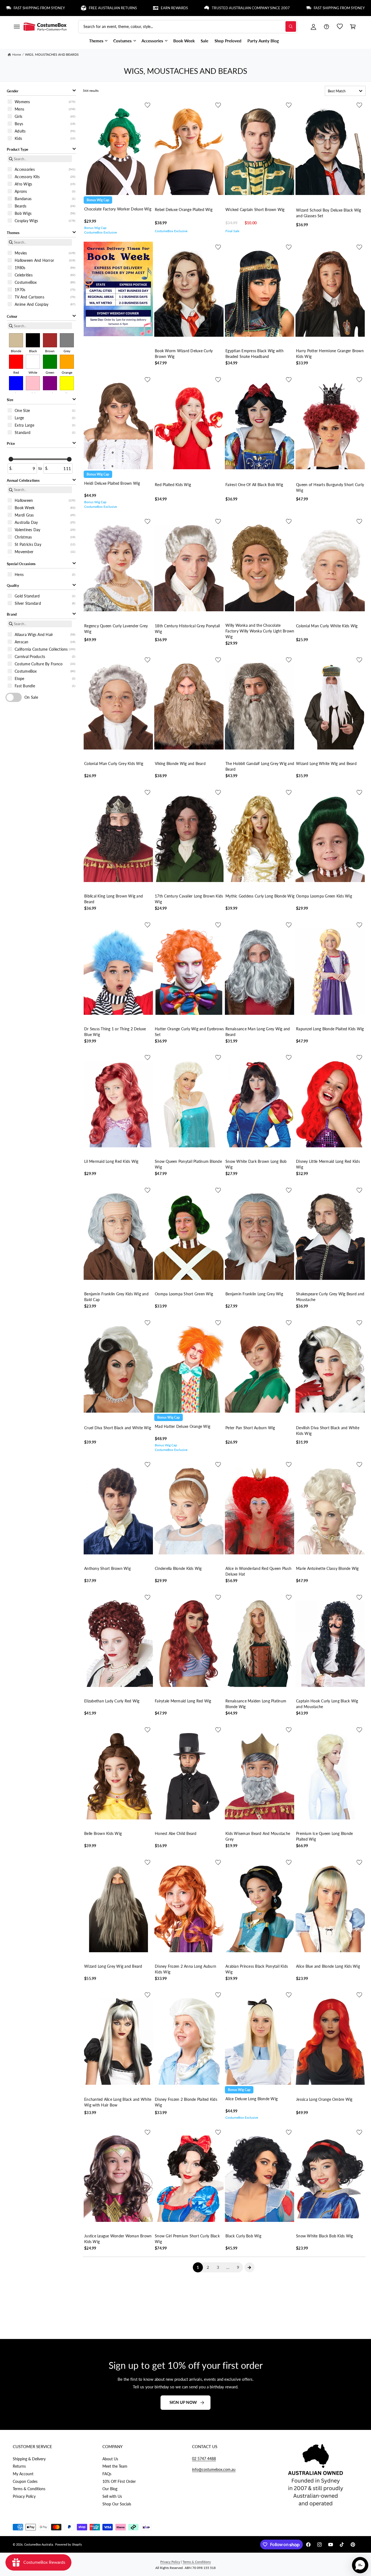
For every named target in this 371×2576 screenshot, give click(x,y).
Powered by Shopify (69, 2544)
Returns (19, 2466)
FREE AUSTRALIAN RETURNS (317, 8)
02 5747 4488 (204, 2459)
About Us (110, 2459)
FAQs (107, 2474)
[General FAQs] (326, 27)
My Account (23, 2474)
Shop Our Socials (117, 2504)
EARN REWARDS (79, 8)
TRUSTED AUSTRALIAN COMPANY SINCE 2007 (155, 8)
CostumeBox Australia (39, 2544)
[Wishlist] (340, 27)
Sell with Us (112, 2496)
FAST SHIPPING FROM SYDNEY (244, 8)
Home (17, 54)
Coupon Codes (25, 2481)
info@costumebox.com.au (214, 2469)
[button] (17, 27)
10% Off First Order (119, 2481)
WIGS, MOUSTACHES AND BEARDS (52, 54)
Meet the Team (115, 2466)
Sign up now (183, 2402)
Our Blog (110, 2489)
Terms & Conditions (29, 2489)
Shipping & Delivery (29, 2459)
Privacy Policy (24, 2496)
